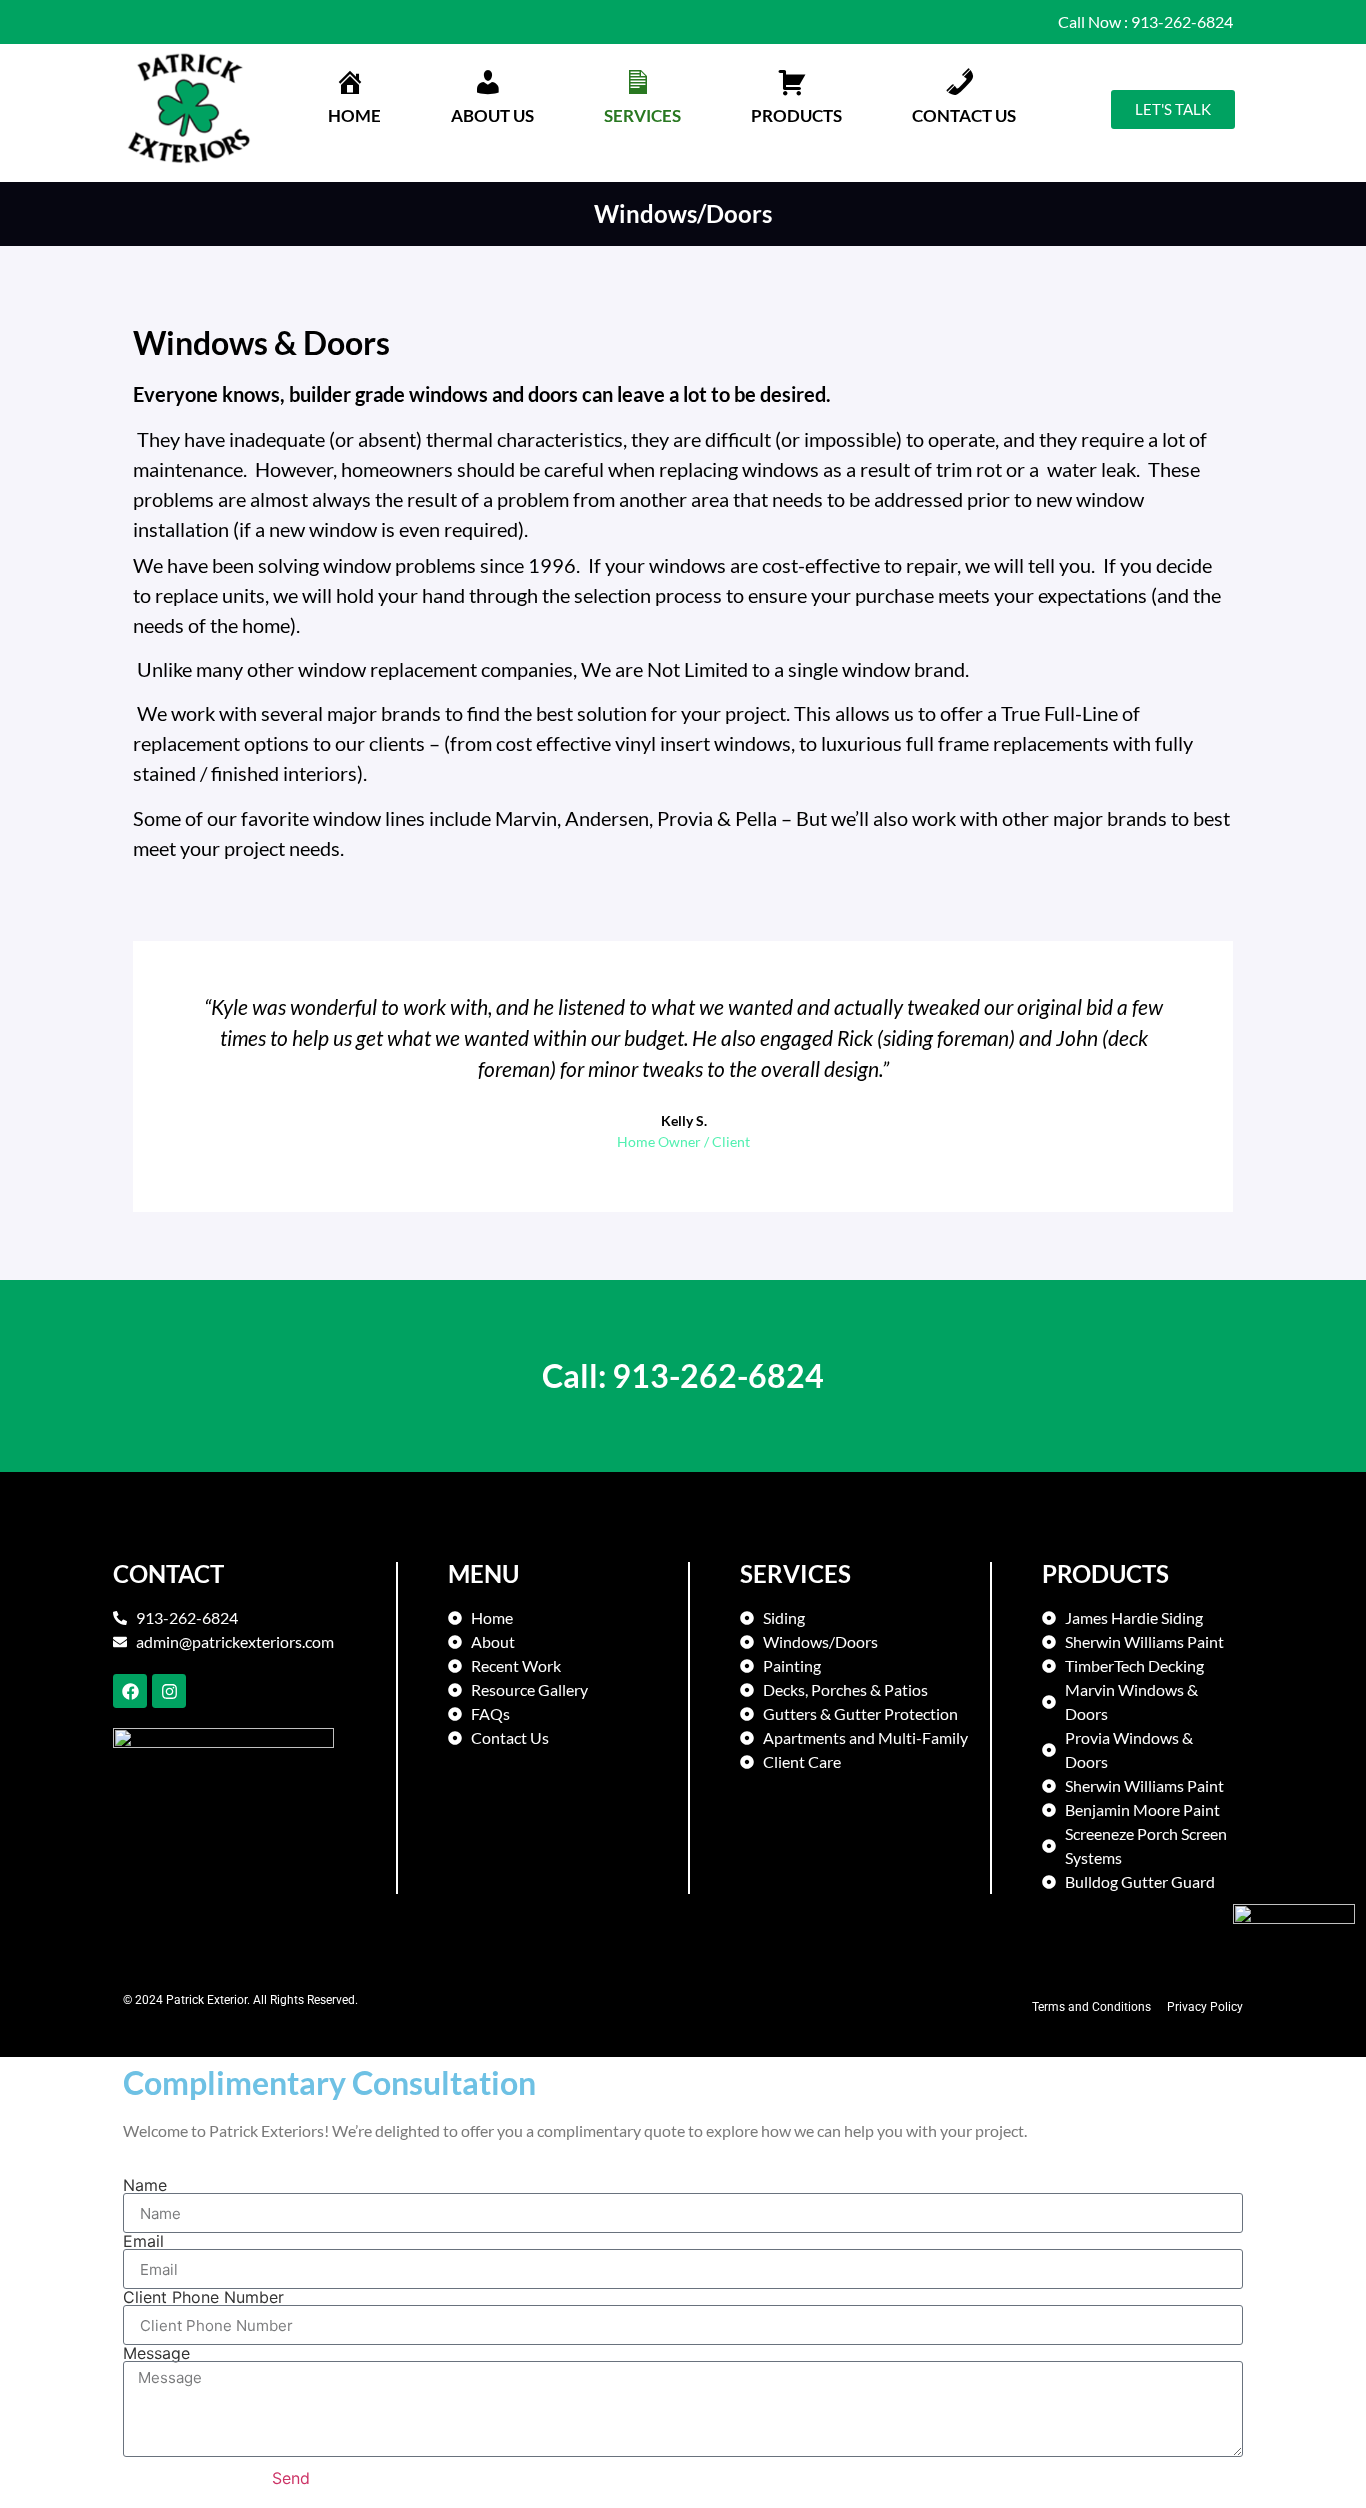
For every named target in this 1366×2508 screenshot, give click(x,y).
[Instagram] (169, 1691)
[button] (492, 99)
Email (143, 2241)
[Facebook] (130, 1691)
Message (156, 2353)
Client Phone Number (203, 2297)
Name (145, 2185)
